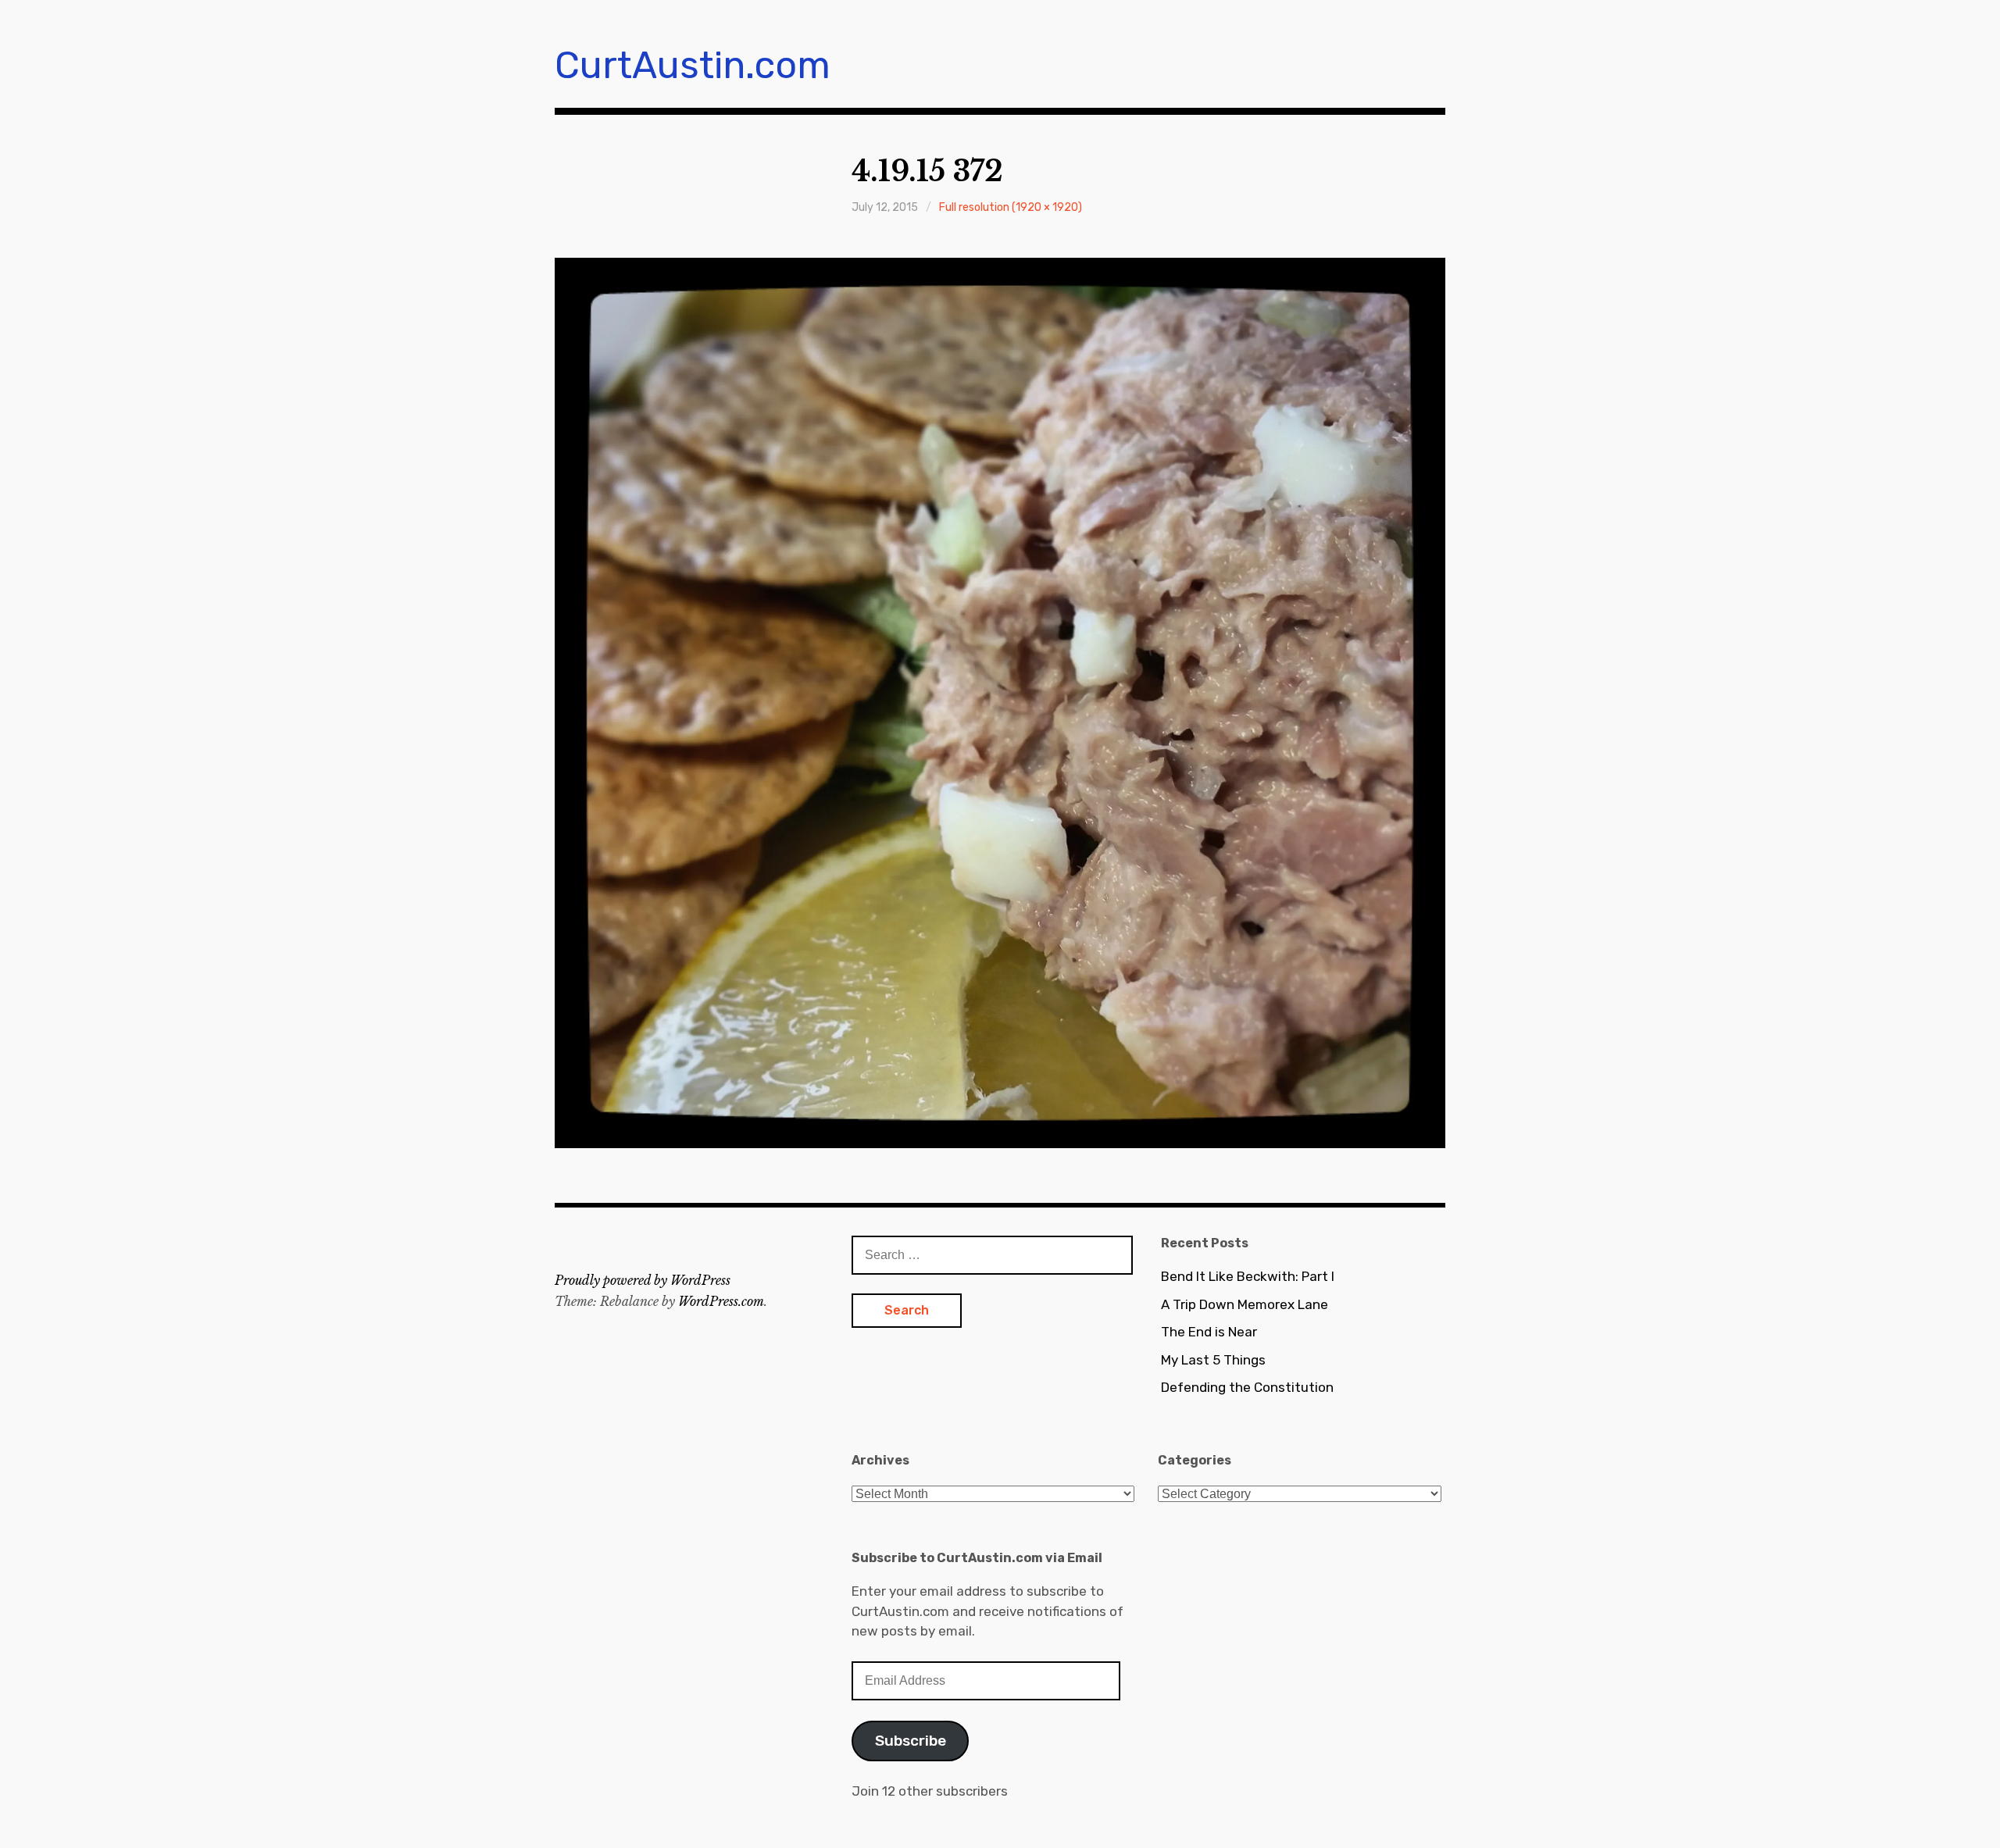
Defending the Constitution (1247, 1387)
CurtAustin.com (693, 65)
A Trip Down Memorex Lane (1245, 1304)
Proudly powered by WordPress (643, 1280)
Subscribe (911, 1741)
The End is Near (1209, 1332)
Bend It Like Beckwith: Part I (1248, 1276)
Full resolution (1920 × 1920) (1011, 207)
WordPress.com (721, 1301)
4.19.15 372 (927, 171)
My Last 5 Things (1213, 1360)
